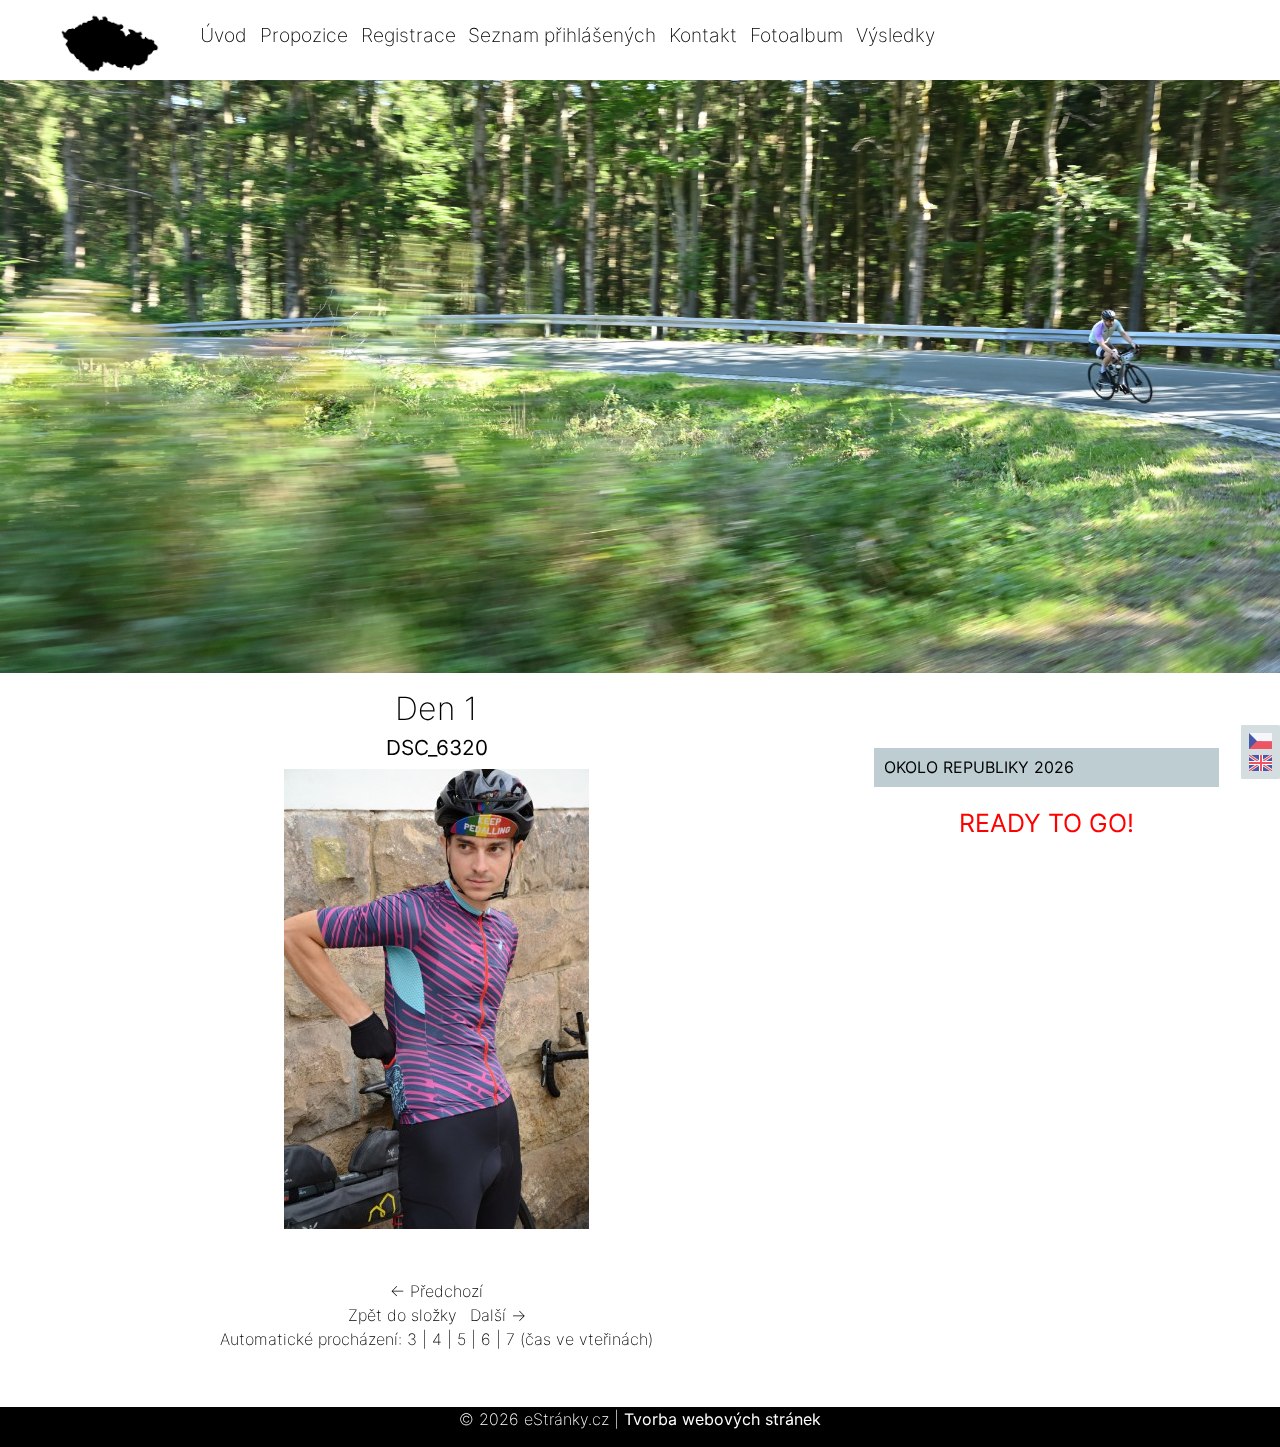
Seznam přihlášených (562, 35)
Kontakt (703, 35)
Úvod (223, 35)
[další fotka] (786, 1004)
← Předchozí (436, 1291)
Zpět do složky (402, 1315)
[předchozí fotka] (87, 1004)
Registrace (408, 35)
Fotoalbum (796, 35)
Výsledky (895, 35)
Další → (498, 1315)
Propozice (304, 35)
